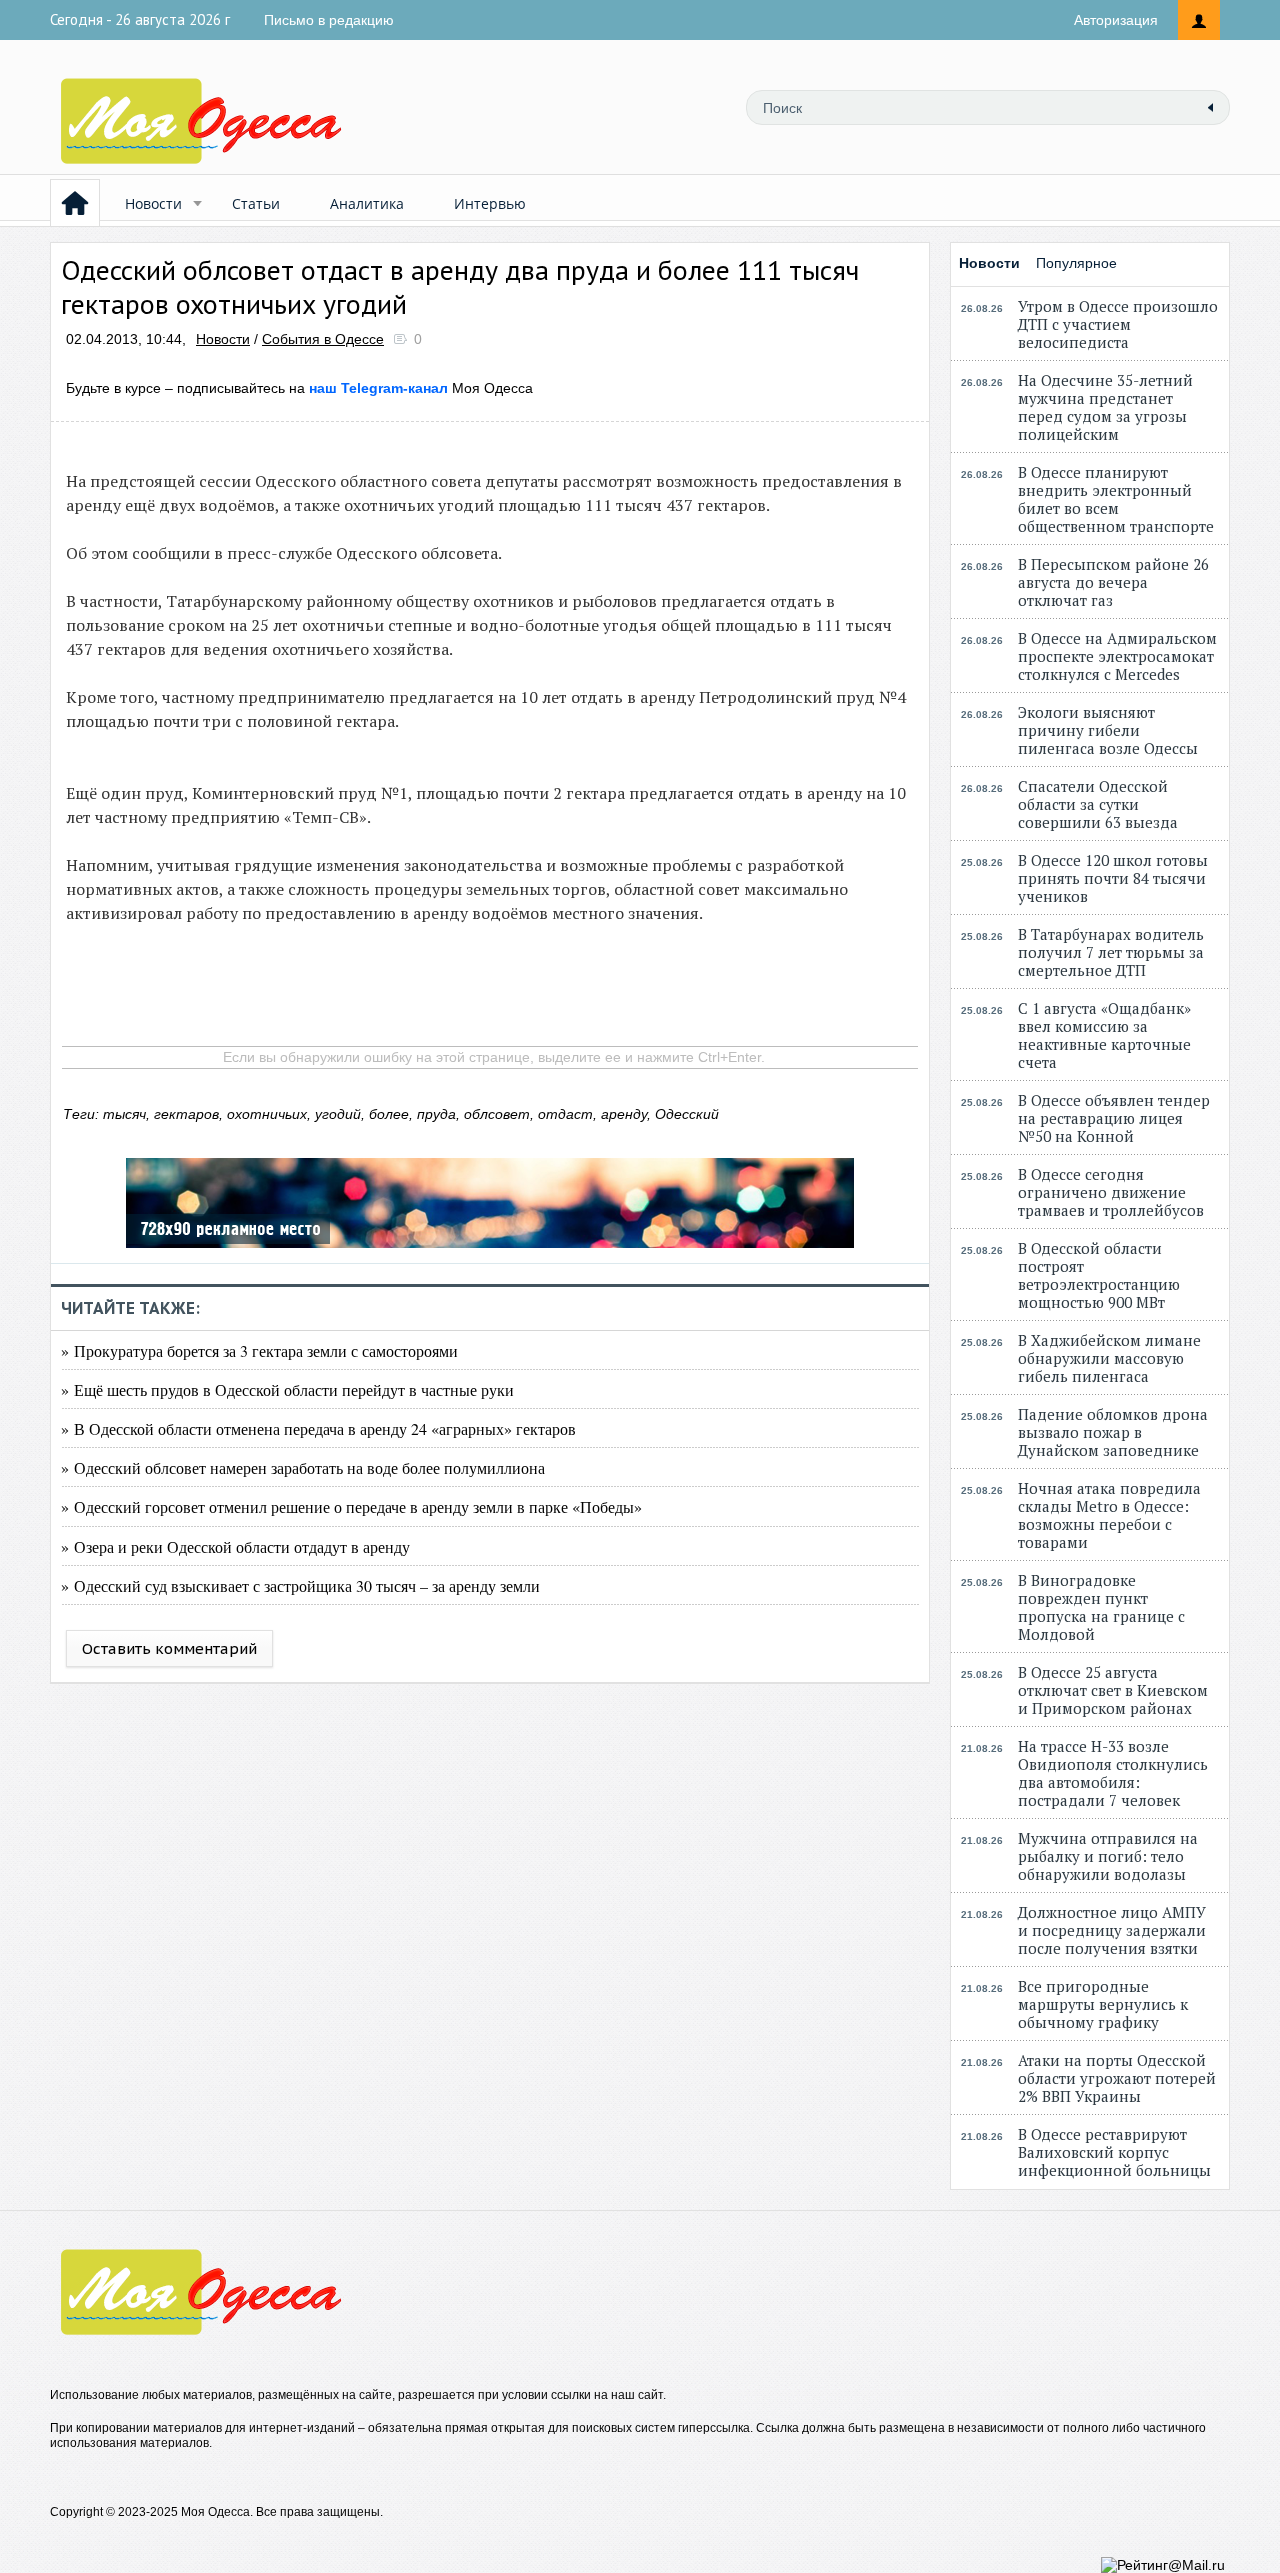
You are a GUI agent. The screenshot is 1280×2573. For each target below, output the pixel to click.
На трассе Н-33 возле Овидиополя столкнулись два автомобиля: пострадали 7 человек (1113, 1773)
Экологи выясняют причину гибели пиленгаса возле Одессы (1108, 730)
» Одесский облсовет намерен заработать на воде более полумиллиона (303, 1467)
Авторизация (1116, 20)
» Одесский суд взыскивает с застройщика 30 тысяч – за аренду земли (300, 1585)
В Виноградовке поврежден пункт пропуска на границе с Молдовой (1101, 1607)
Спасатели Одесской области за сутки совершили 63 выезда (1098, 804)
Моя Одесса (421, 388)
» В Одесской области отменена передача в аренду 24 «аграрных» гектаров (318, 1428)
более (389, 1114)
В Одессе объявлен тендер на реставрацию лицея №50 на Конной (1114, 1118)
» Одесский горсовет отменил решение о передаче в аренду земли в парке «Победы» (351, 1506)
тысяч (124, 1114)
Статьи (256, 203)
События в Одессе (323, 339)
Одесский (687, 1114)
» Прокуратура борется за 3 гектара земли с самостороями (259, 1350)
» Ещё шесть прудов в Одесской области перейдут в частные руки (287, 1389)
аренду (624, 1114)
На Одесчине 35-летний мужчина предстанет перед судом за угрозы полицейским (1105, 407)
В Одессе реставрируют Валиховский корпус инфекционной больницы (1114, 2152)
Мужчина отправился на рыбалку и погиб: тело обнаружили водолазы (1108, 1856)
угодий (338, 1114)
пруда (436, 1114)
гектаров (186, 1114)
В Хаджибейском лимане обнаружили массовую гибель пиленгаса (1109, 1358)
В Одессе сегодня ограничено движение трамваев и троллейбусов (1111, 1192)
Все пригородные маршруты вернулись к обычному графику (1103, 2004)
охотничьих (267, 1114)
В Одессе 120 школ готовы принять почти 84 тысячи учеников (1113, 878)
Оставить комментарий (169, 1648)
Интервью (490, 203)
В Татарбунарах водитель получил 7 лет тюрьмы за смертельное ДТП (1111, 952)
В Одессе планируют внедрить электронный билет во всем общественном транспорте (1116, 499)
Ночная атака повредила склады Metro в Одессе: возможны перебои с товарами (1109, 1515)
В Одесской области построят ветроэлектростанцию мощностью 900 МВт (1099, 1275)
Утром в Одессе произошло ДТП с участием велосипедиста (1118, 324)
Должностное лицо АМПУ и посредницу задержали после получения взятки (1112, 1930)
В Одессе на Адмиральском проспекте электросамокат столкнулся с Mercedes (1117, 656)
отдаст (565, 1114)
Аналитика (367, 203)
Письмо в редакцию (329, 20)
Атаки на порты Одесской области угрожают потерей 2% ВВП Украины (1117, 2078)
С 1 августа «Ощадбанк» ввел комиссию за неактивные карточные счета (1104, 1035)
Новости (153, 203)
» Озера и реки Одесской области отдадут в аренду (235, 1546)
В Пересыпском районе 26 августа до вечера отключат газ (1113, 582)
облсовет (497, 1114)
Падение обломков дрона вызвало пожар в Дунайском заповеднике (1113, 1432)
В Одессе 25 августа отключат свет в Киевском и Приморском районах (1113, 1690)
